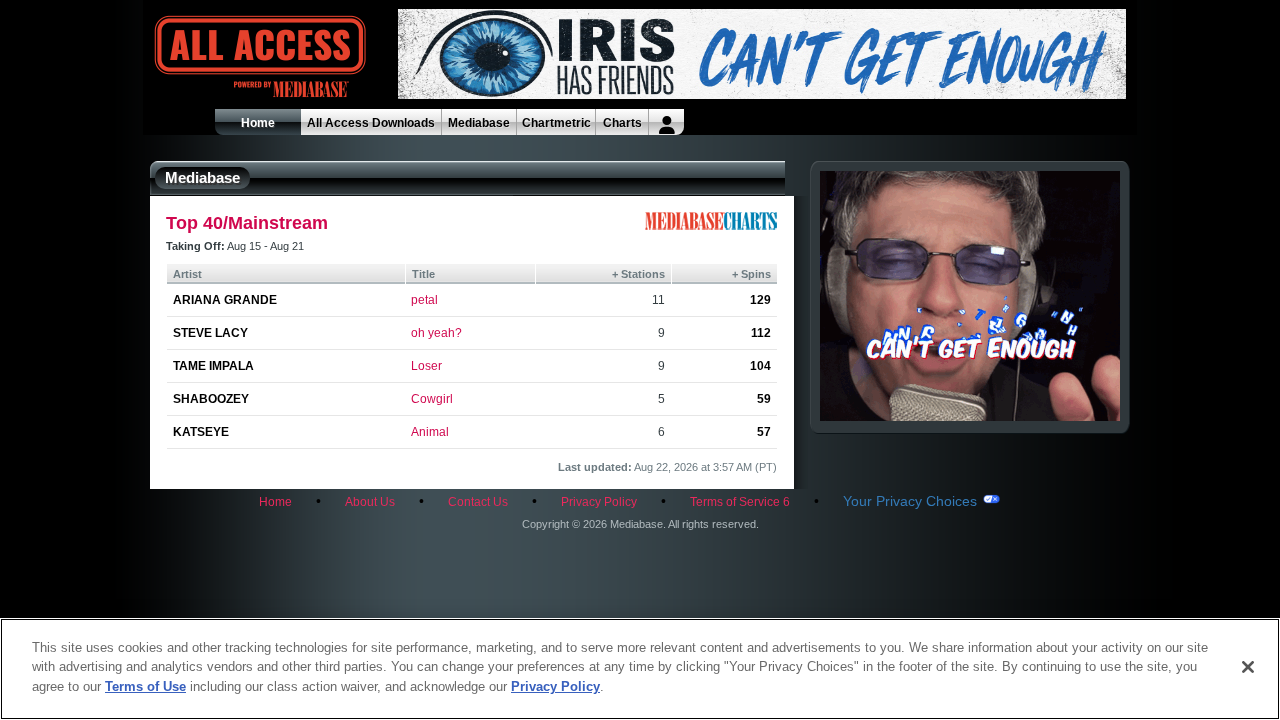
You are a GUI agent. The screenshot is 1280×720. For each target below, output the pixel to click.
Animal (430, 432)
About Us (370, 502)
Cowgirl (432, 399)
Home (258, 123)
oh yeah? (436, 333)
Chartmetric (556, 123)
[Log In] (666, 122)
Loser (426, 366)
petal (424, 300)
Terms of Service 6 (740, 502)
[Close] (1248, 667)
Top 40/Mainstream (247, 223)
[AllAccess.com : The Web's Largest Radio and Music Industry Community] (214, 57)
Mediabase (479, 123)
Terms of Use (145, 686)
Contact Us (478, 502)
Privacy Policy (599, 502)
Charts (622, 123)
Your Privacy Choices (910, 501)
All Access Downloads (371, 123)
